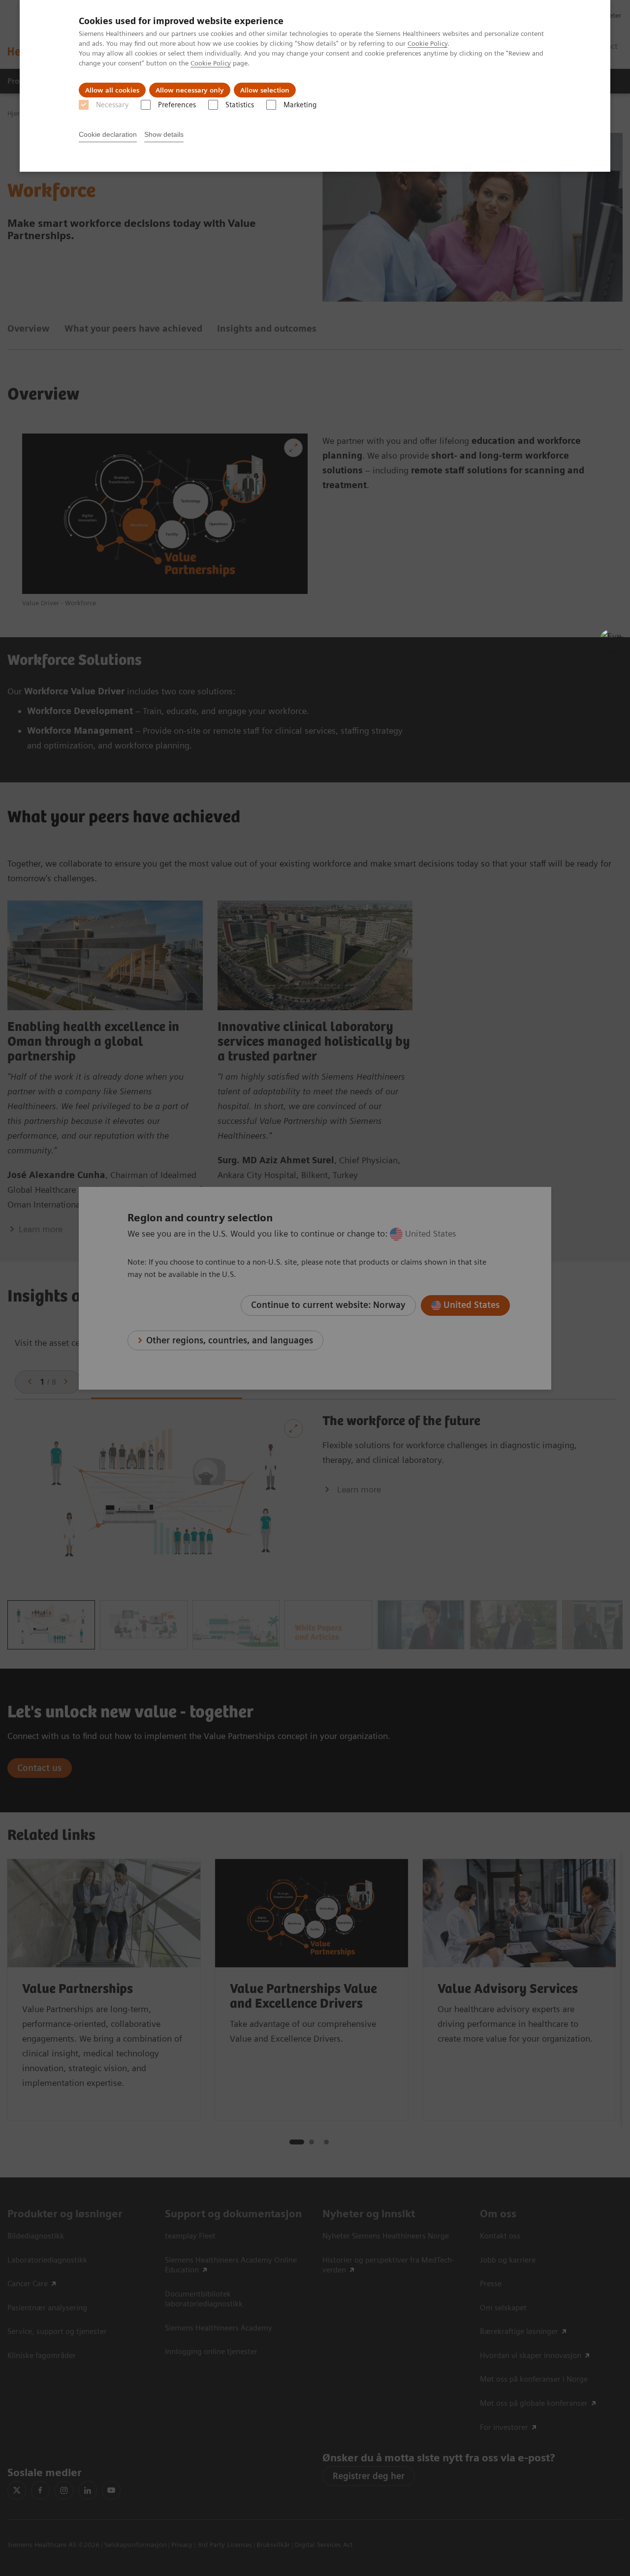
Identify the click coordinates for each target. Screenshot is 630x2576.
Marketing (300, 105)
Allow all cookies (112, 90)
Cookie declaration (108, 134)
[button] (612, 641)
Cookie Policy (427, 43)
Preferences (177, 105)
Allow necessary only (190, 90)
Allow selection (265, 90)
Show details (164, 134)
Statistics (240, 105)
